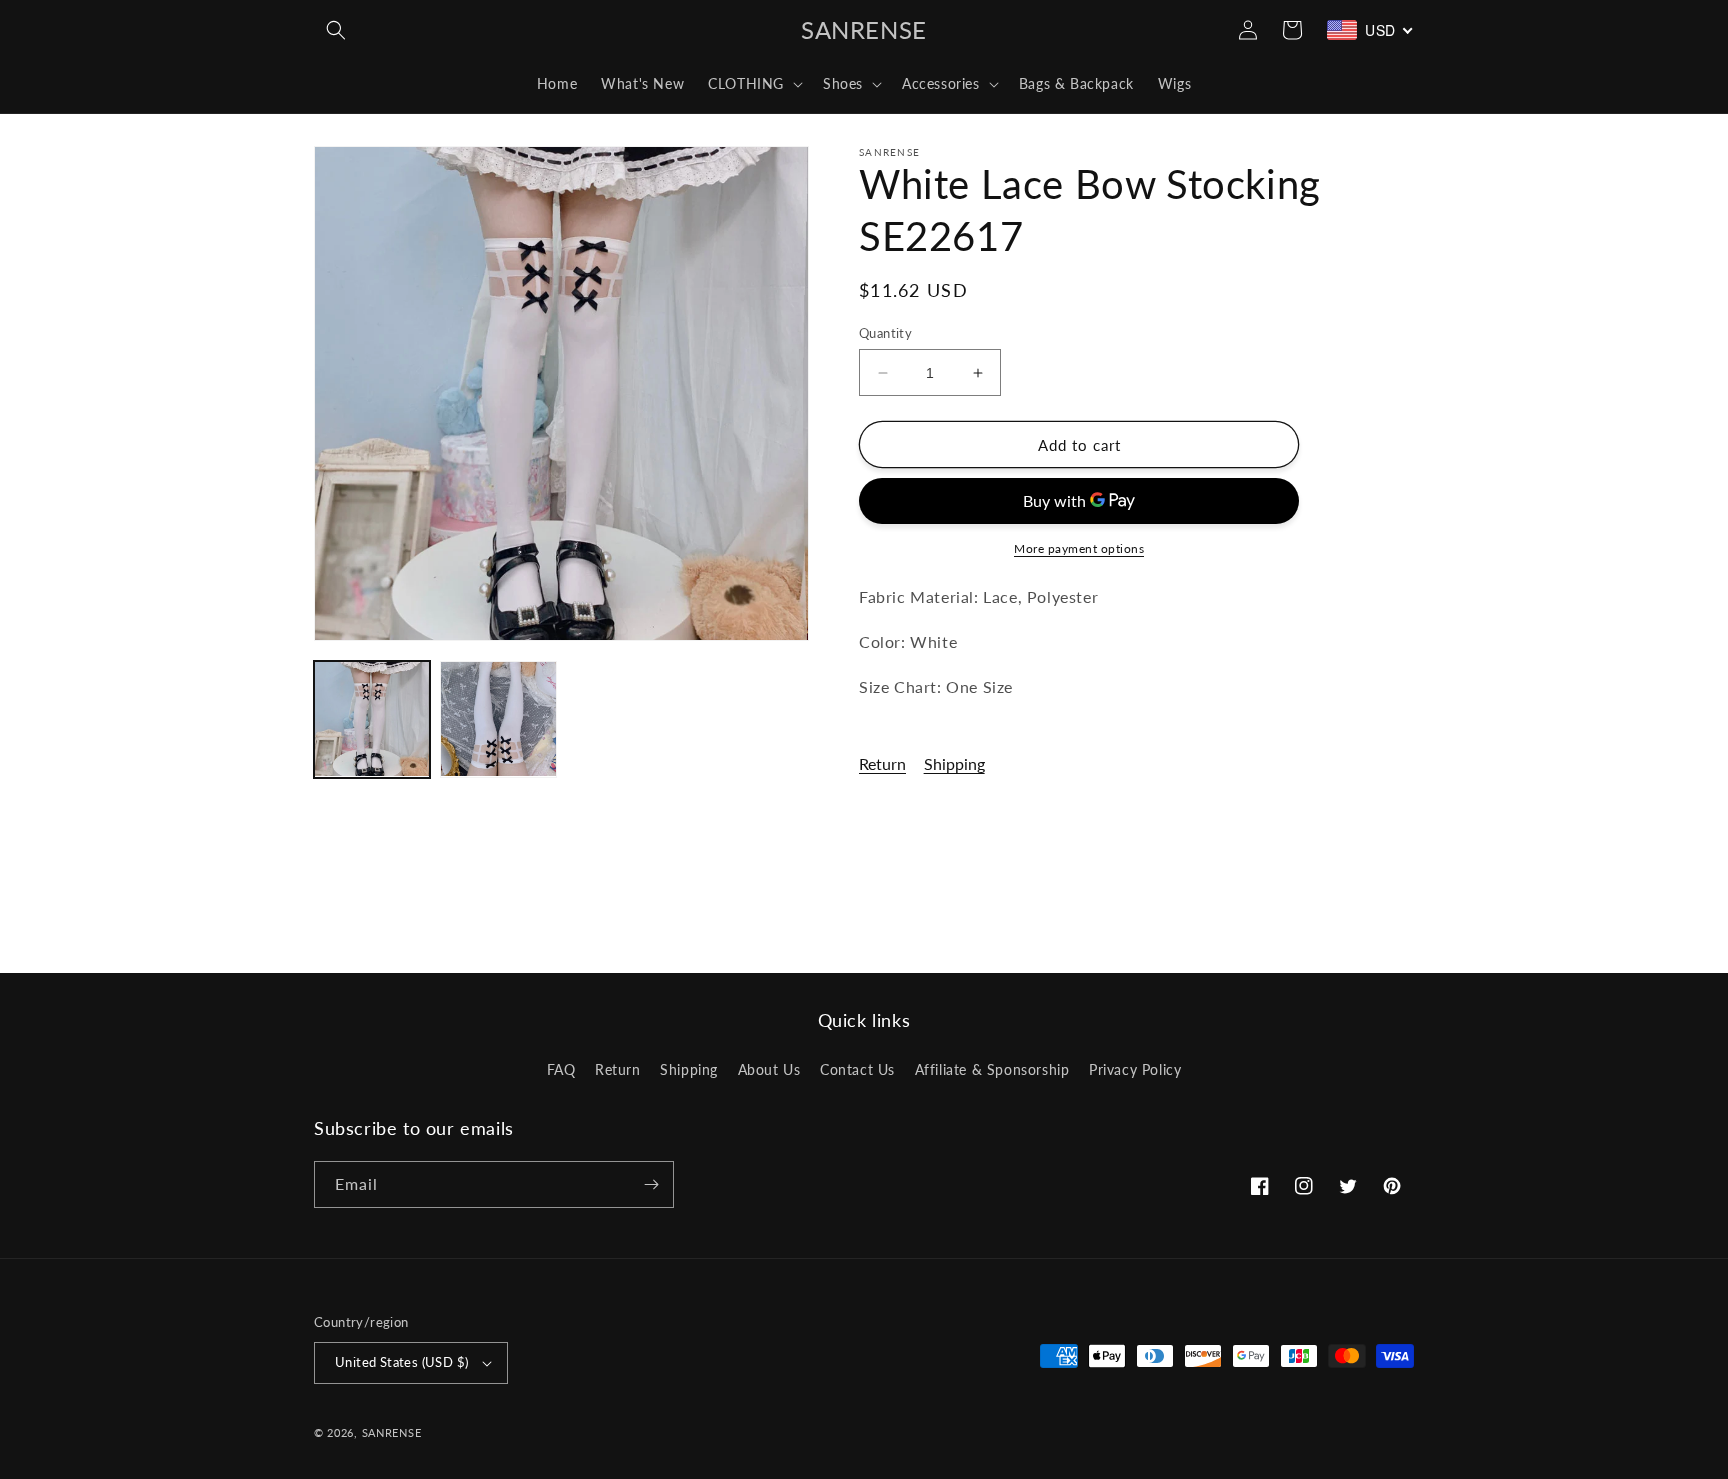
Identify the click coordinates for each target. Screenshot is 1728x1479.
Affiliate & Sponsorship (992, 1069)
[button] (336, 30)
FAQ (561, 1069)
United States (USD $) (401, 1362)
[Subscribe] (651, 1184)
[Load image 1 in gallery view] (372, 719)
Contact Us (857, 1069)
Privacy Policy (1135, 1069)
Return (882, 763)
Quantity (885, 333)
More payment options (1079, 548)
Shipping (954, 763)
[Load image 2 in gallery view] (498, 719)
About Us (769, 1069)
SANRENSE (392, 1432)
